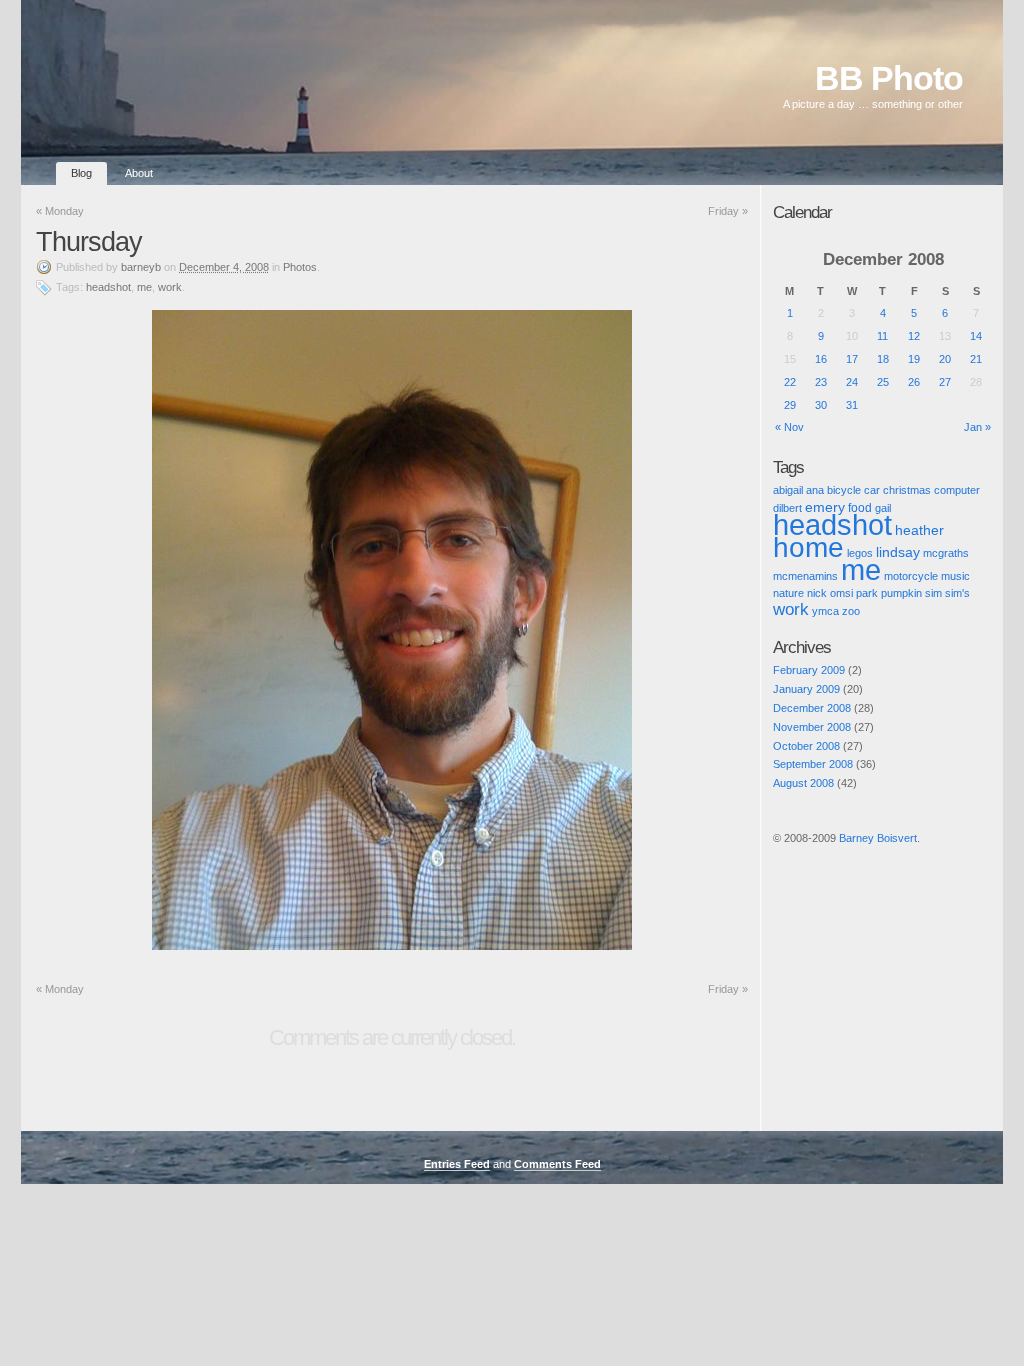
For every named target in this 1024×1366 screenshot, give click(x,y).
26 (914, 382)
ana (815, 490)
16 (821, 359)
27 (945, 382)
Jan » (977, 427)
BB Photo (889, 78)
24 (852, 382)
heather (919, 530)
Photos (300, 267)
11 (882, 336)
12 (914, 336)
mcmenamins (805, 576)
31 (852, 405)
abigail (788, 490)
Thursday (89, 242)
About (139, 173)
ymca (825, 611)
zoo (851, 611)
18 (883, 359)
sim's (957, 593)
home (808, 547)
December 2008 (812, 708)
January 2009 (806, 689)
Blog (81, 173)
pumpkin (901, 593)
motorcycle (911, 576)
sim (933, 593)
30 (821, 405)
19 (914, 359)
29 (790, 405)
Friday (728, 211)
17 (852, 359)
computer (957, 490)
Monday (60, 211)
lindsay (898, 552)
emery (825, 507)
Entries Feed (457, 1164)
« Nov (789, 427)
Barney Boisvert (878, 838)
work (170, 287)
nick (817, 593)
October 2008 (806, 746)
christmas (907, 490)
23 (821, 382)
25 (883, 382)
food (860, 507)
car (872, 490)
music (955, 576)
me (144, 287)
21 (976, 359)
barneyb (141, 267)
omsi (841, 593)
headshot (108, 287)
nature (788, 593)
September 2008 (813, 764)
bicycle (844, 490)
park (867, 593)
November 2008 (812, 727)
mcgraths (946, 553)
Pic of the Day (791, 855)
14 (976, 336)
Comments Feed (557, 1164)
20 (945, 359)
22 (790, 382)
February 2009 (809, 670)
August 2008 (803, 783)
